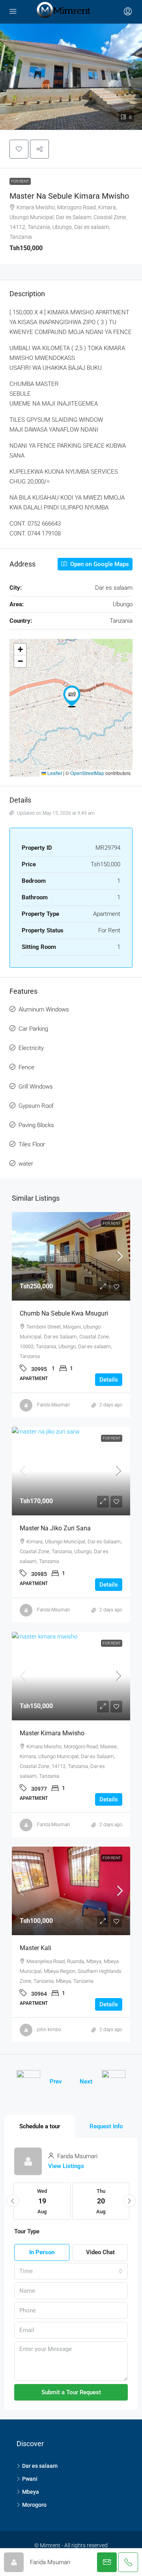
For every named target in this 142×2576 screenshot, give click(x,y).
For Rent (20, 181)
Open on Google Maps (99, 564)
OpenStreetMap (87, 773)
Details (109, 1380)
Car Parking (33, 1029)
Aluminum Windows (44, 1009)
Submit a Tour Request (71, 2392)
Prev (56, 2081)
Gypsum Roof (36, 1106)
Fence (26, 1067)
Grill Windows (36, 1087)
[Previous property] (28, 2082)
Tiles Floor (32, 1144)
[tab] (40, 2127)
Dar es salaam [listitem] (40, 2466)
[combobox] (71, 2271)
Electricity (31, 1048)
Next (86, 2081)
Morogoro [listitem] (34, 2505)
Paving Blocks (36, 1125)
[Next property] (114, 2082)
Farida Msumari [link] (53, 1405)
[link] (71, 1256)
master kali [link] (35, 1948)
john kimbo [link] (49, 2030)
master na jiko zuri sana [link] (55, 1528)
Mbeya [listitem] (31, 2492)
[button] (19, 149)
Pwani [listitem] (30, 2479)
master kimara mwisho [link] (52, 1733)
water (26, 1164)
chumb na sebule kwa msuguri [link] (64, 1313)
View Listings (66, 2166)
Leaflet (54, 773)
